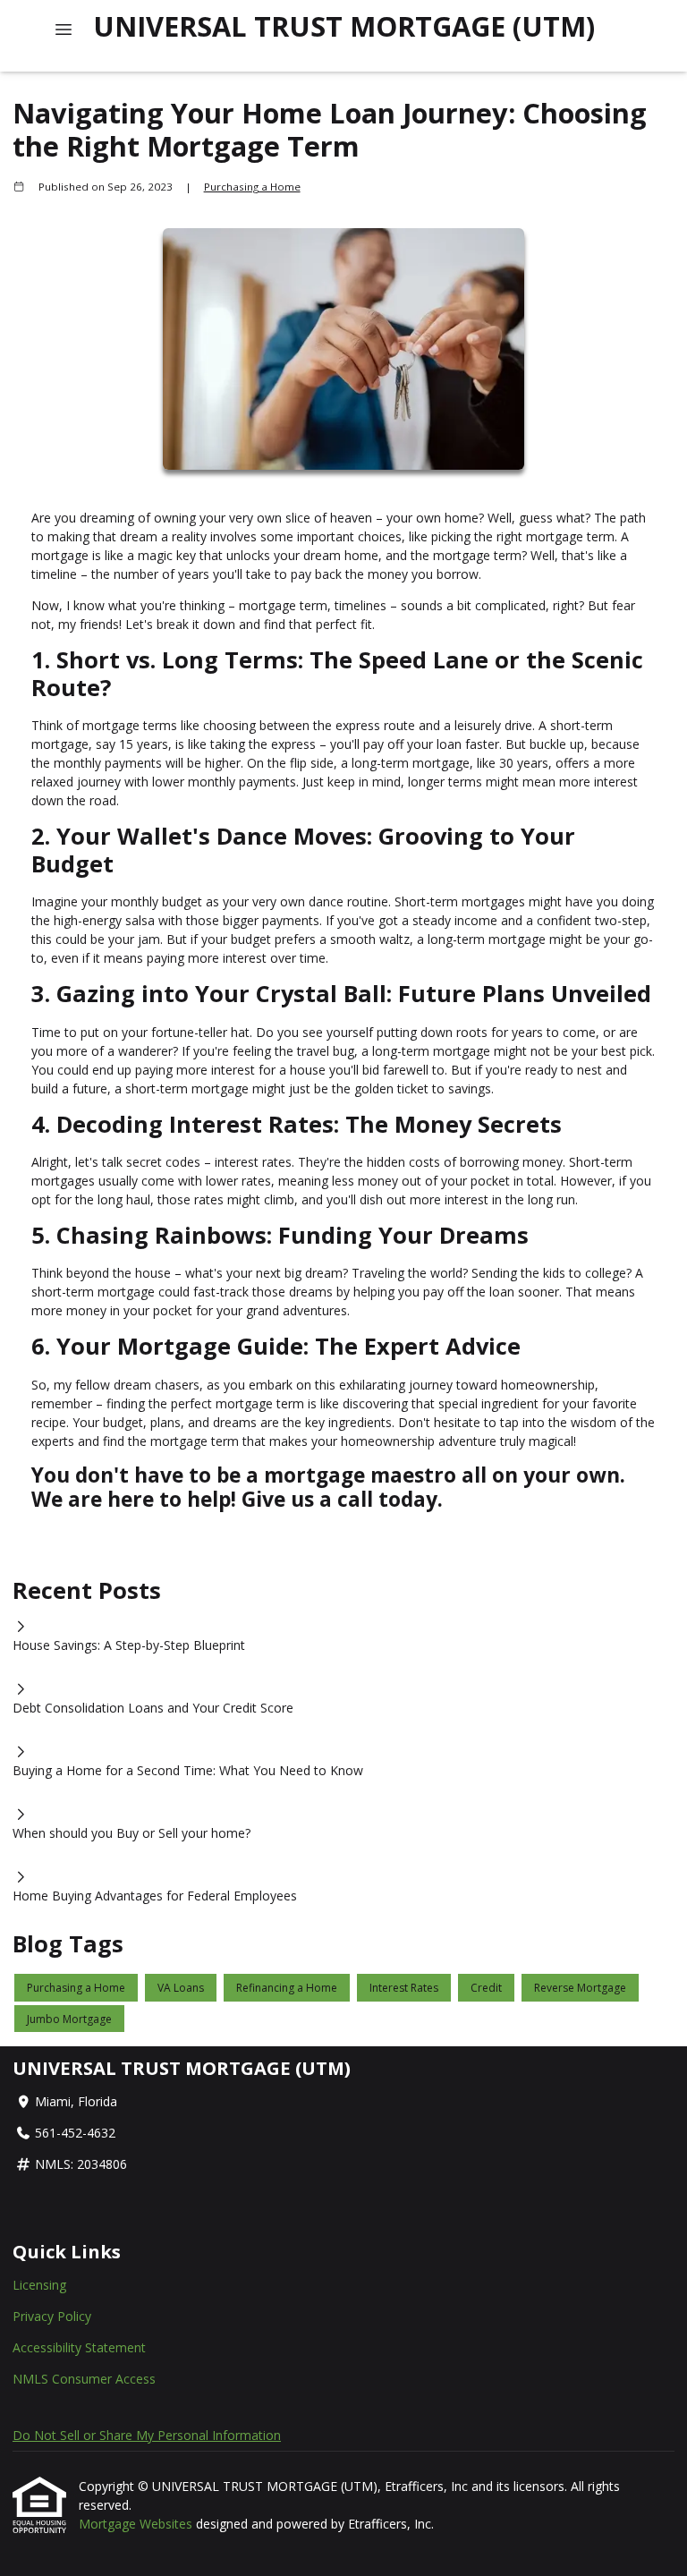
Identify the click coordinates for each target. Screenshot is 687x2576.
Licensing (39, 2285)
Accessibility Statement (79, 2347)
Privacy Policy (52, 2316)
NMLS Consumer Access (84, 2379)
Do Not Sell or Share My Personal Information (147, 2435)
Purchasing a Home (252, 187)
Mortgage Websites (137, 2524)
